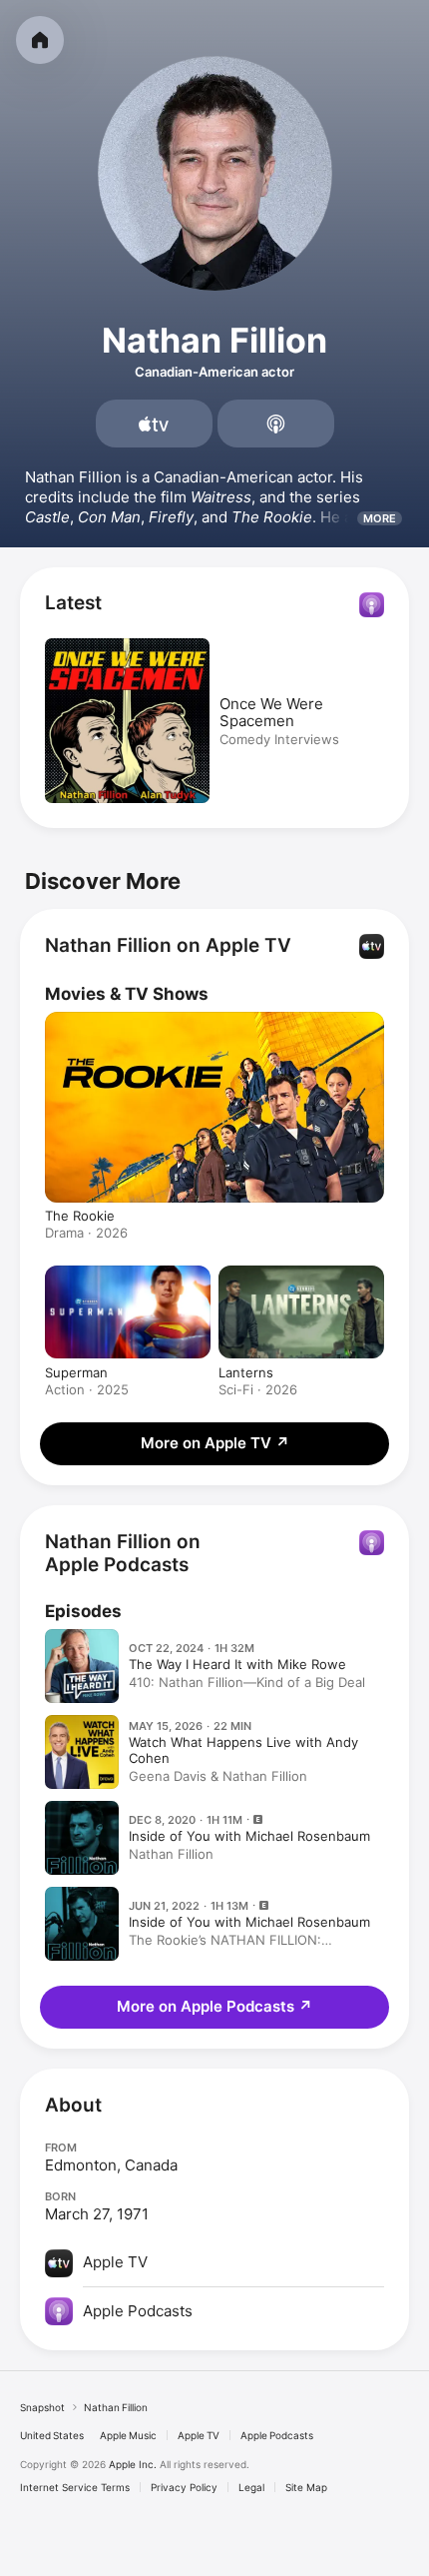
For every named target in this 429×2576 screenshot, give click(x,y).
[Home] (40, 40)
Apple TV (199, 2435)
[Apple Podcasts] (276, 424)
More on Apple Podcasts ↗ (214, 2006)
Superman (76, 1372)
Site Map (306, 2487)
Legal (251, 2487)
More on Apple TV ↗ (215, 1443)
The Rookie (80, 1216)
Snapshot (42, 2407)
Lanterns (246, 1372)
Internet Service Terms (75, 2487)
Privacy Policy (184, 2487)
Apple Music (128, 2435)
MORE (380, 518)
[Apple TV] (154, 424)
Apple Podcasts (277, 2435)
